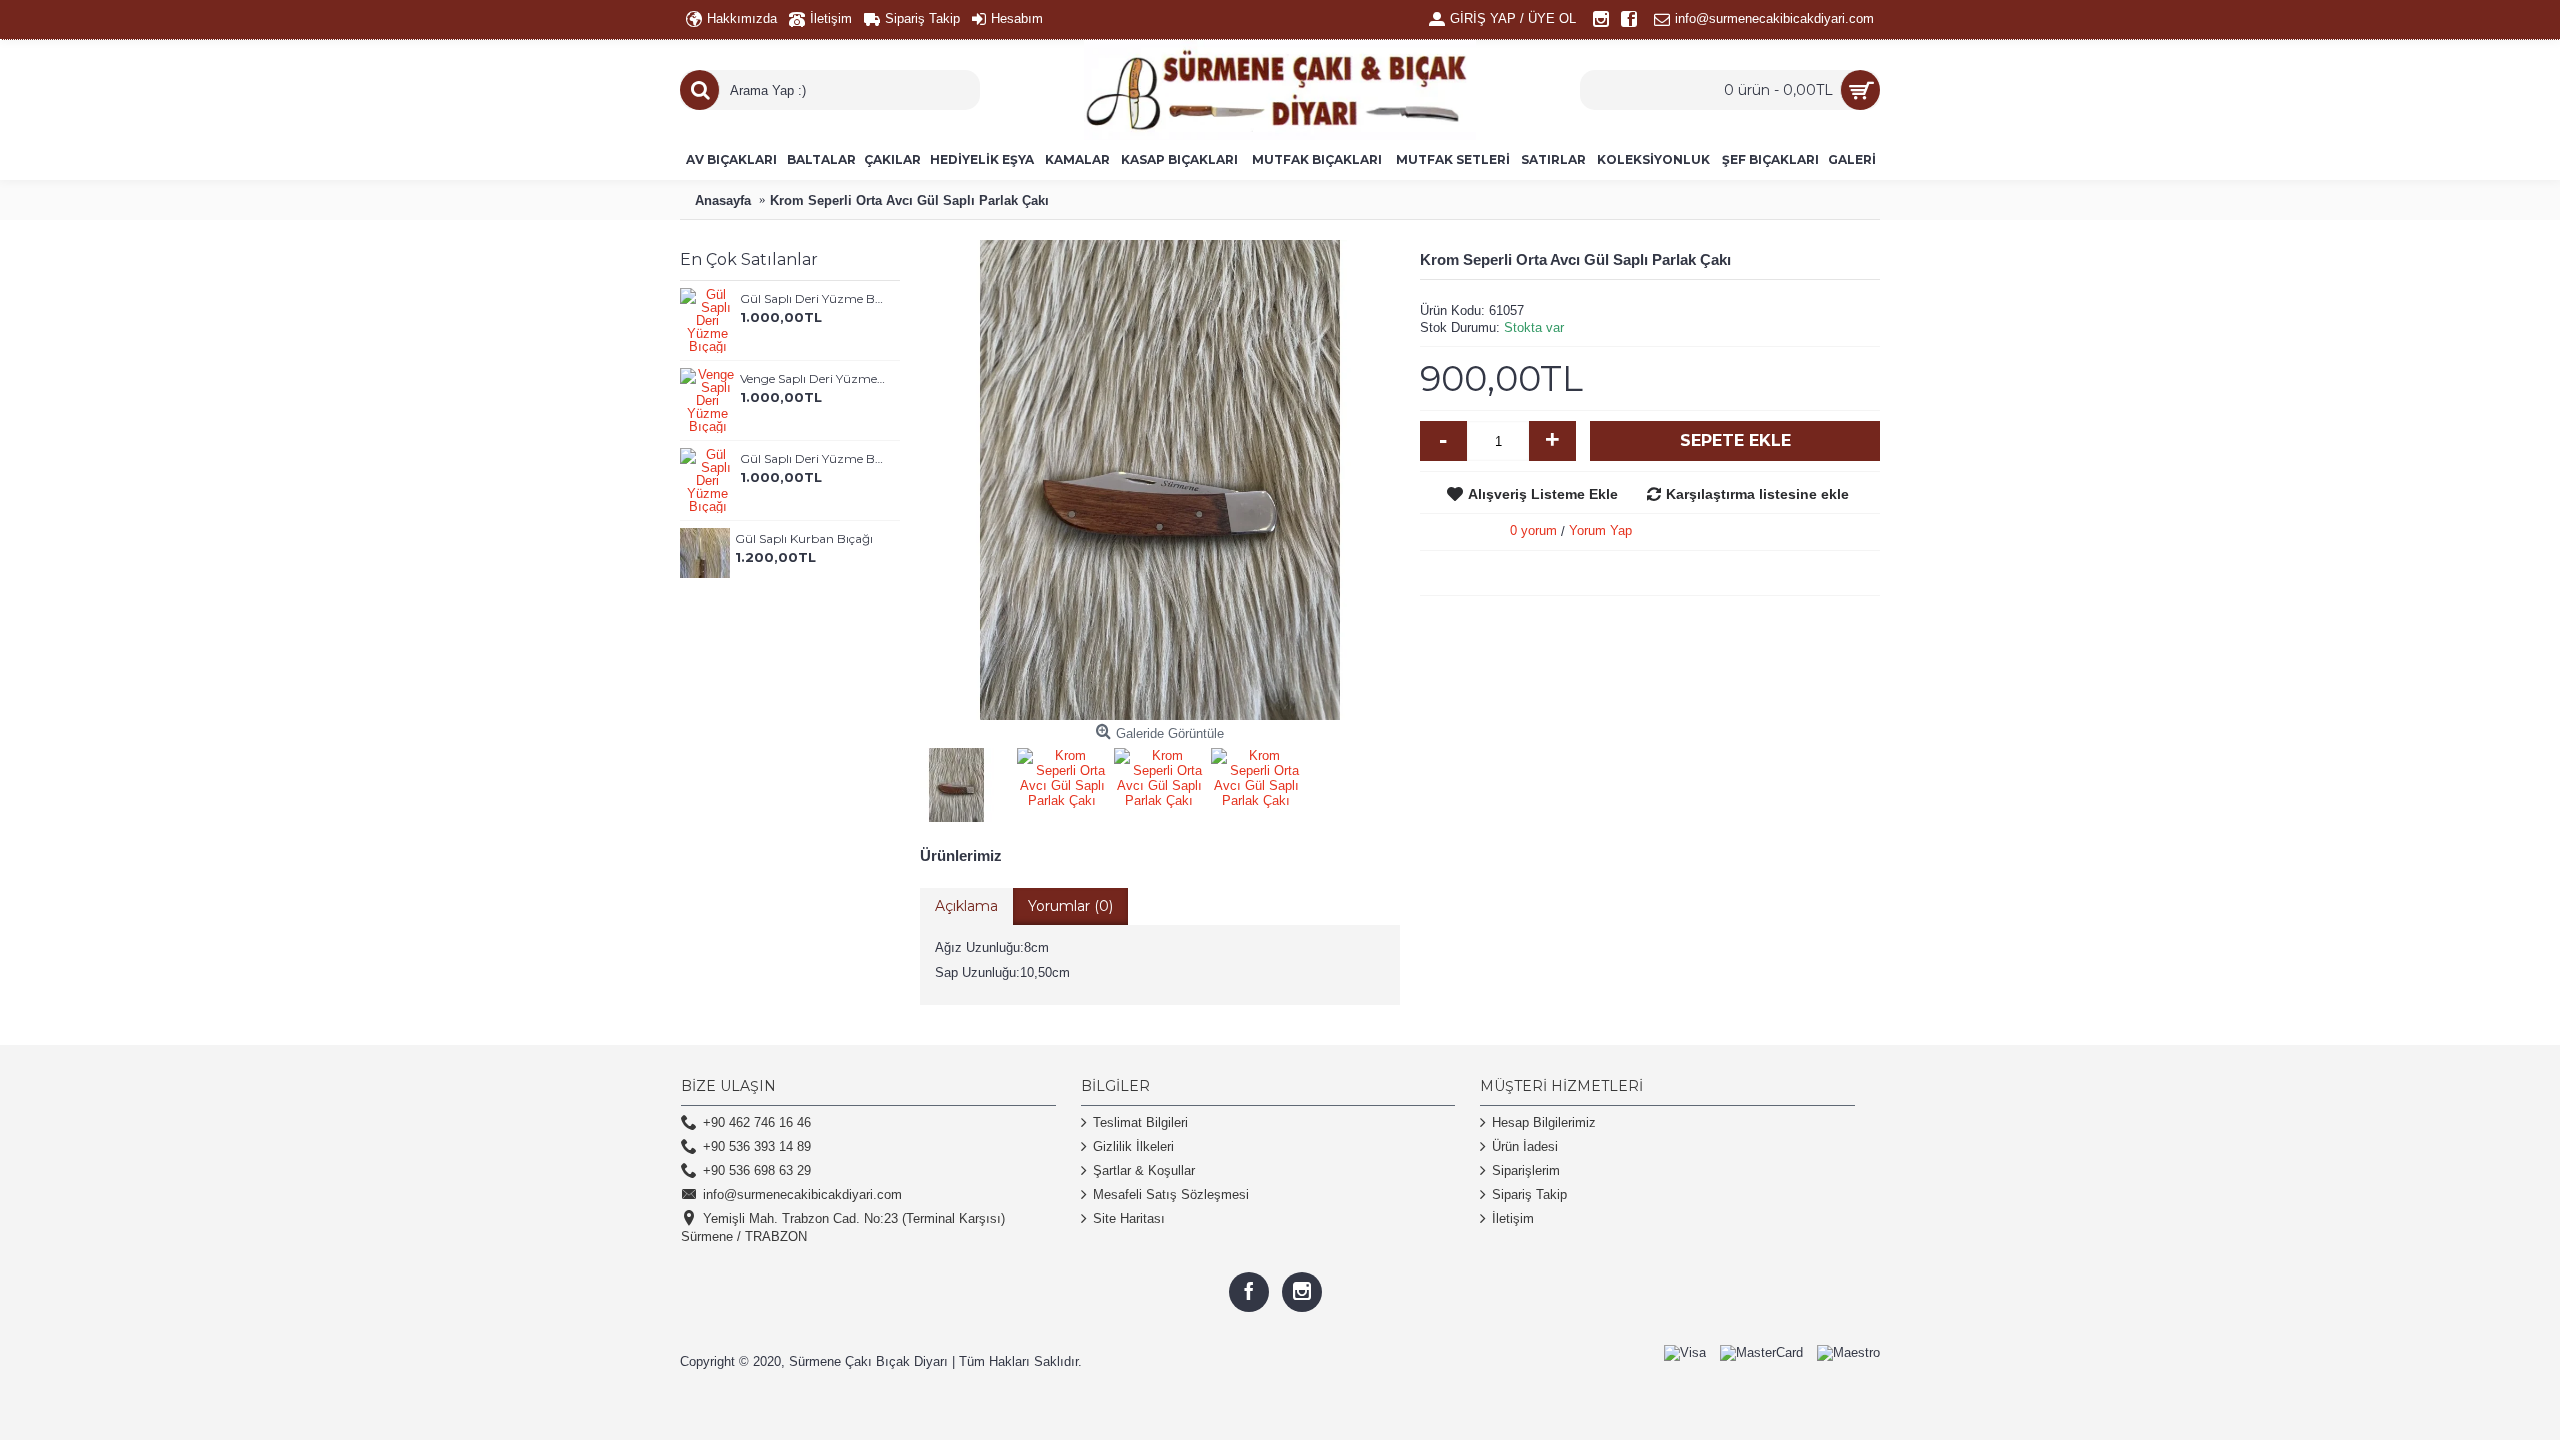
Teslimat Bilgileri (1140, 1122)
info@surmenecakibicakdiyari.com (802, 1194)
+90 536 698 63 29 (757, 1170)
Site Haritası (1129, 1218)
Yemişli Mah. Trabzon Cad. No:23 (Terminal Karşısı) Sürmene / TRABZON (843, 1227)
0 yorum (1533, 530)
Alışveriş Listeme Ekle (1543, 494)
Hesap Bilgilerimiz (1544, 1122)
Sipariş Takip (1529, 1194)
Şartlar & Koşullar (1144, 1170)
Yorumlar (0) (1070, 906)
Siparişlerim (1526, 1170)
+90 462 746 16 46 (757, 1122)
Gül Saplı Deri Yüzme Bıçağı (812, 298)
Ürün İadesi (1525, 1146)
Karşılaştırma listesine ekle (1757, 494)
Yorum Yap (1600, 530)
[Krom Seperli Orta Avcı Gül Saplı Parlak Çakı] (960, 781)
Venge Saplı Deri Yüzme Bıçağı (812, 378)
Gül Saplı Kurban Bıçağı (804, 538)
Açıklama (966, 906)
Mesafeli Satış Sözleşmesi (1171, 1194)
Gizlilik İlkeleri (1133, 1146)
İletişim (1513, 1218)
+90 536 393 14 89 (757, 1146)
